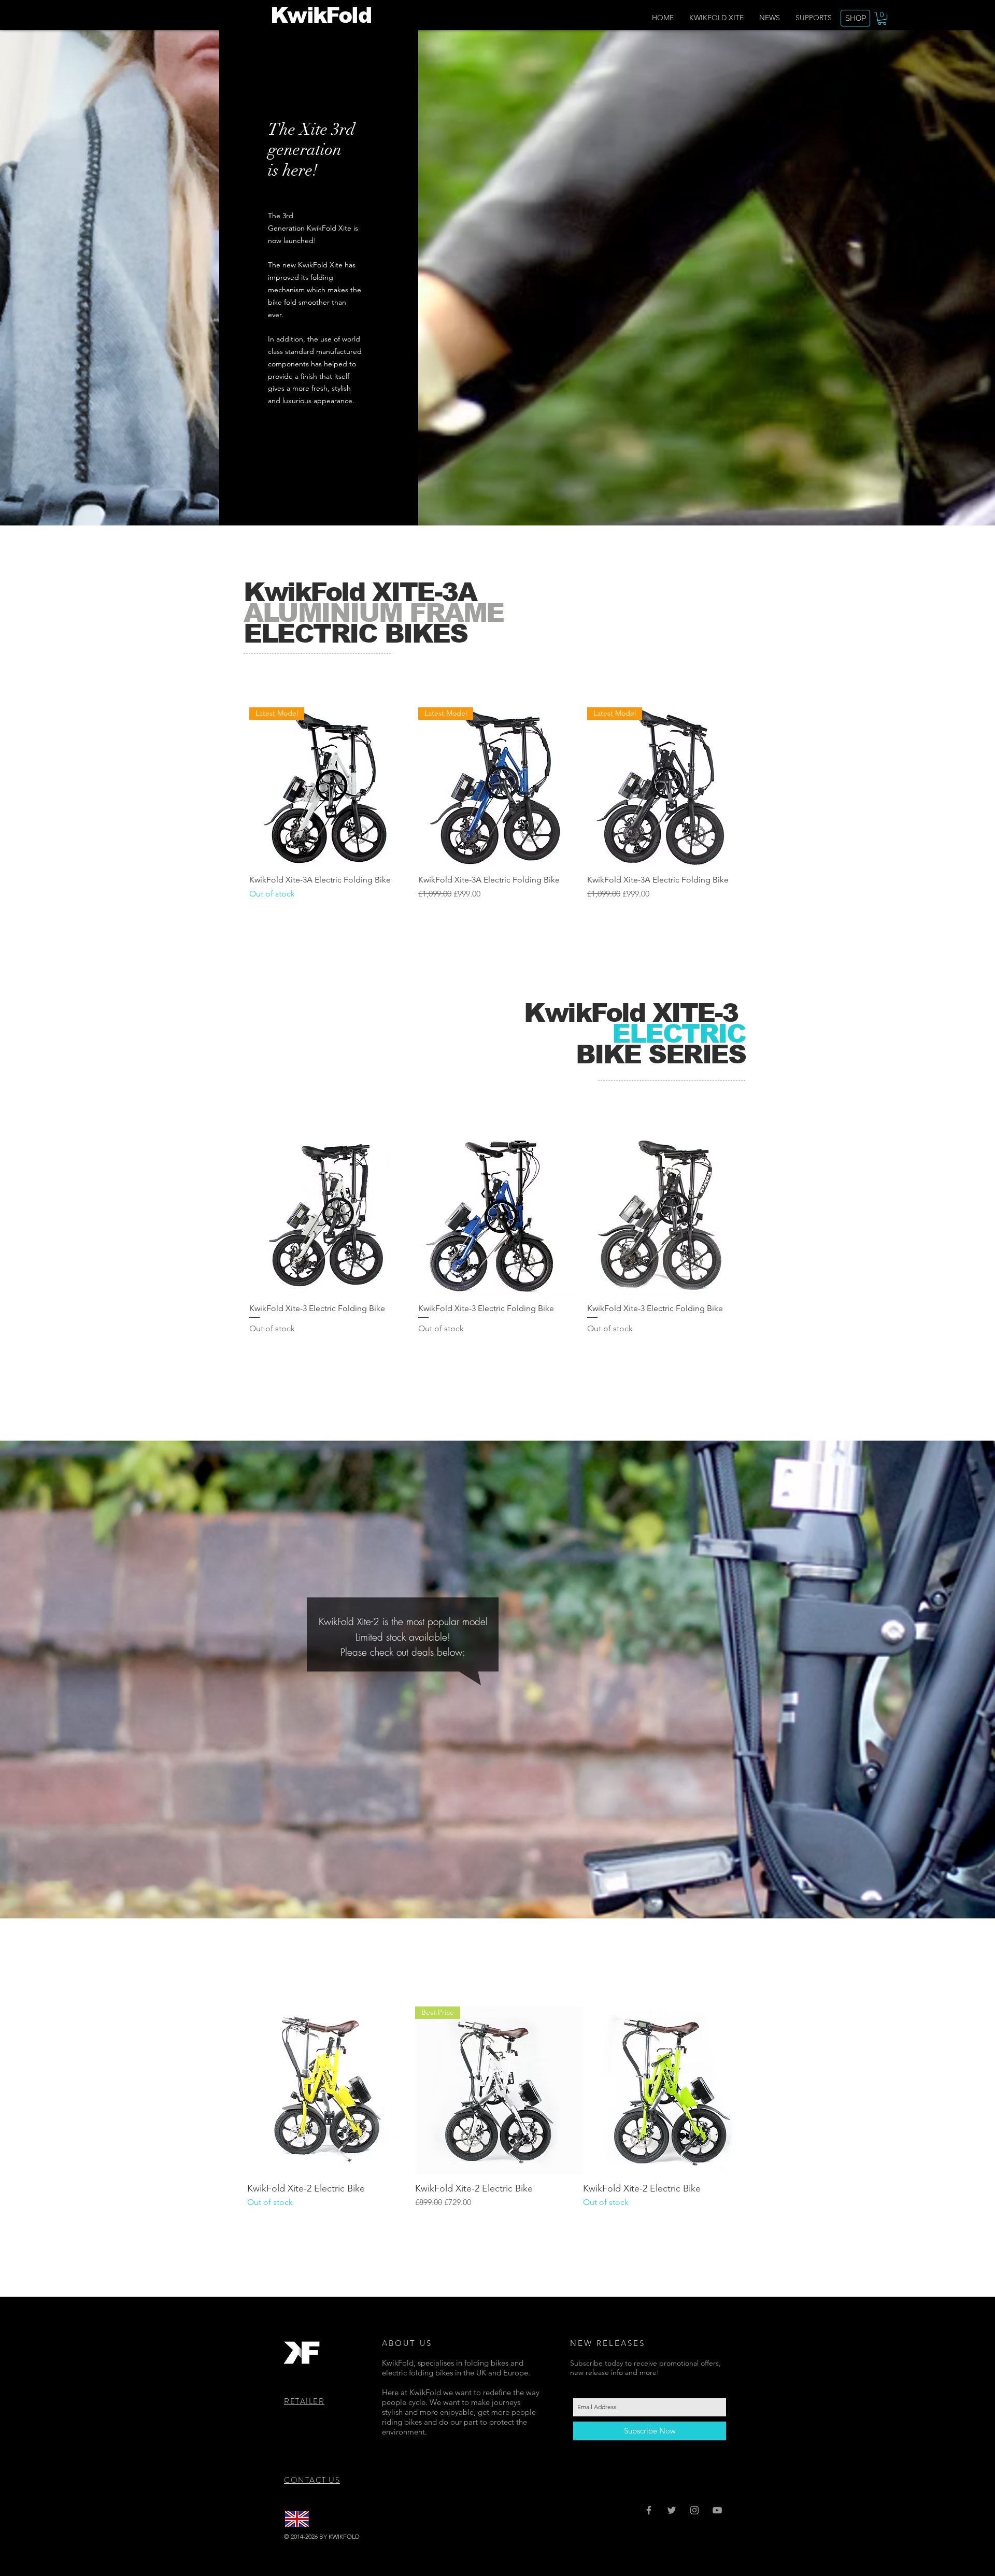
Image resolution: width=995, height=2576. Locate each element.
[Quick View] (329, 1215)
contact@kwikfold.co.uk (444, 2536)
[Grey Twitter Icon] (672, 2510)
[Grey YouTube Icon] (717, 2510)
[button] (882, 18)
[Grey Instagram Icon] (694, 2510)
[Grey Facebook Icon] (649, 2510)
